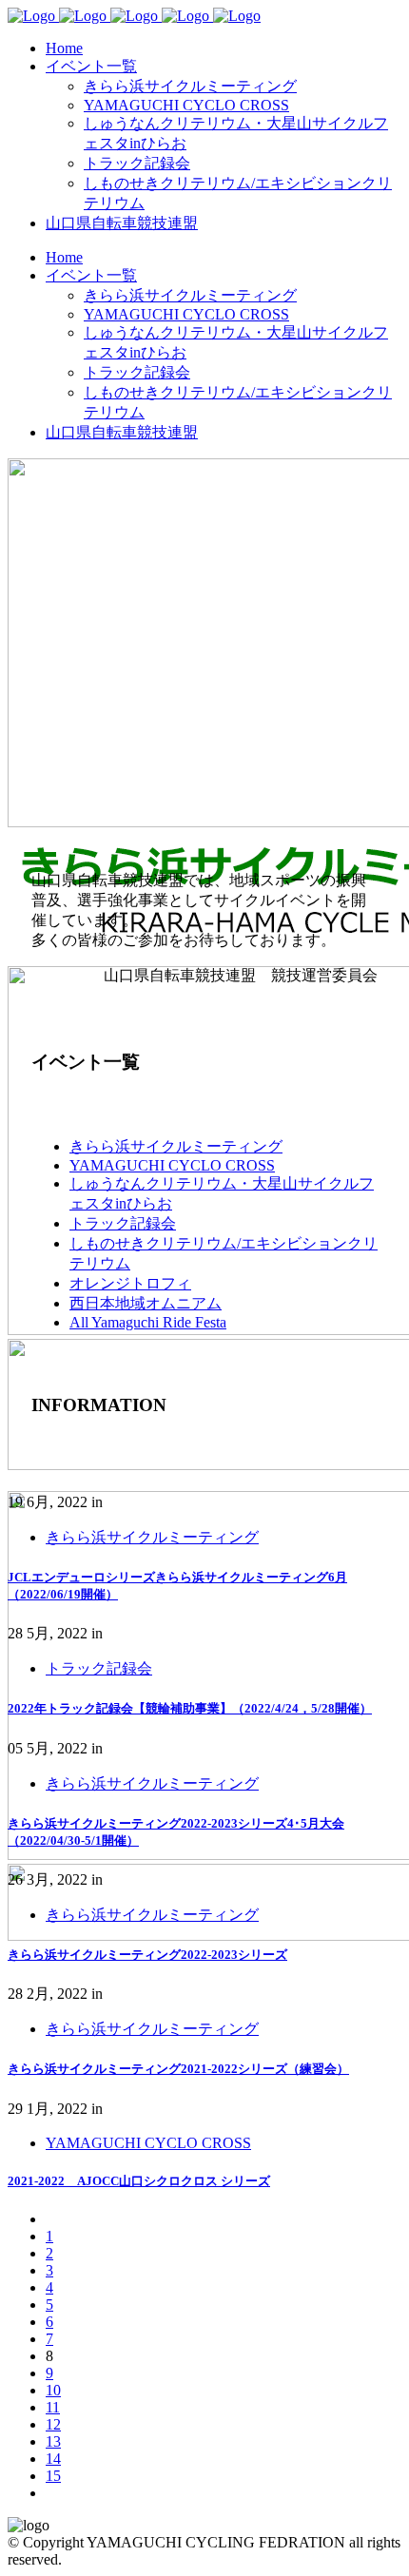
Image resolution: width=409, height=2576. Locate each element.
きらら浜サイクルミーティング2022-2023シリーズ (147, 1955)
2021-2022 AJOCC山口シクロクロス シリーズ (139, 2181)
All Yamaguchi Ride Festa (148, 1322)
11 (53, 2407)
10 (53, 2390)
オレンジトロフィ (130, 1283)
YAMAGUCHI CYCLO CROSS (172, 1165)
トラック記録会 (123, 1223)
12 (53, 2424)
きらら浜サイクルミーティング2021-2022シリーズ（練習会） (178, 2069)
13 (53, 2441)
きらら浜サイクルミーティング (176, 1146)
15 (53, 2476)
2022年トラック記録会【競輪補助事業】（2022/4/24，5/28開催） (190, 1708)
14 (53, 2459)
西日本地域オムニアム (146, 1303)
